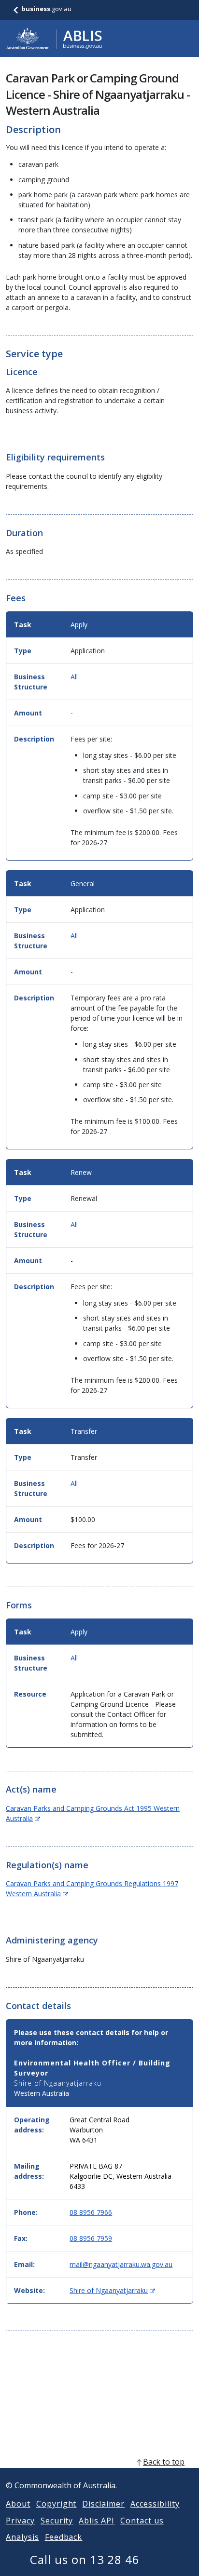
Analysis (22, 2537)
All (74, 677)
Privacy (20, 2521)
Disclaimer (103, 2504)
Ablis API (97, 2521)
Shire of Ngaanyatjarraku (112, 2290)
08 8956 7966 (91, 2212)
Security (57, 2521)
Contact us (142, 2521)
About (18, 2504)
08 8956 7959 (91, 2238)
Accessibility (155, 2504)
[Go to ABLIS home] (54, 39)
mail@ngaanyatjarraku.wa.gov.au (121, 2264)
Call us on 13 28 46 (85, 2559)
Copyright (57, 2504)
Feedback (64, 2537)
